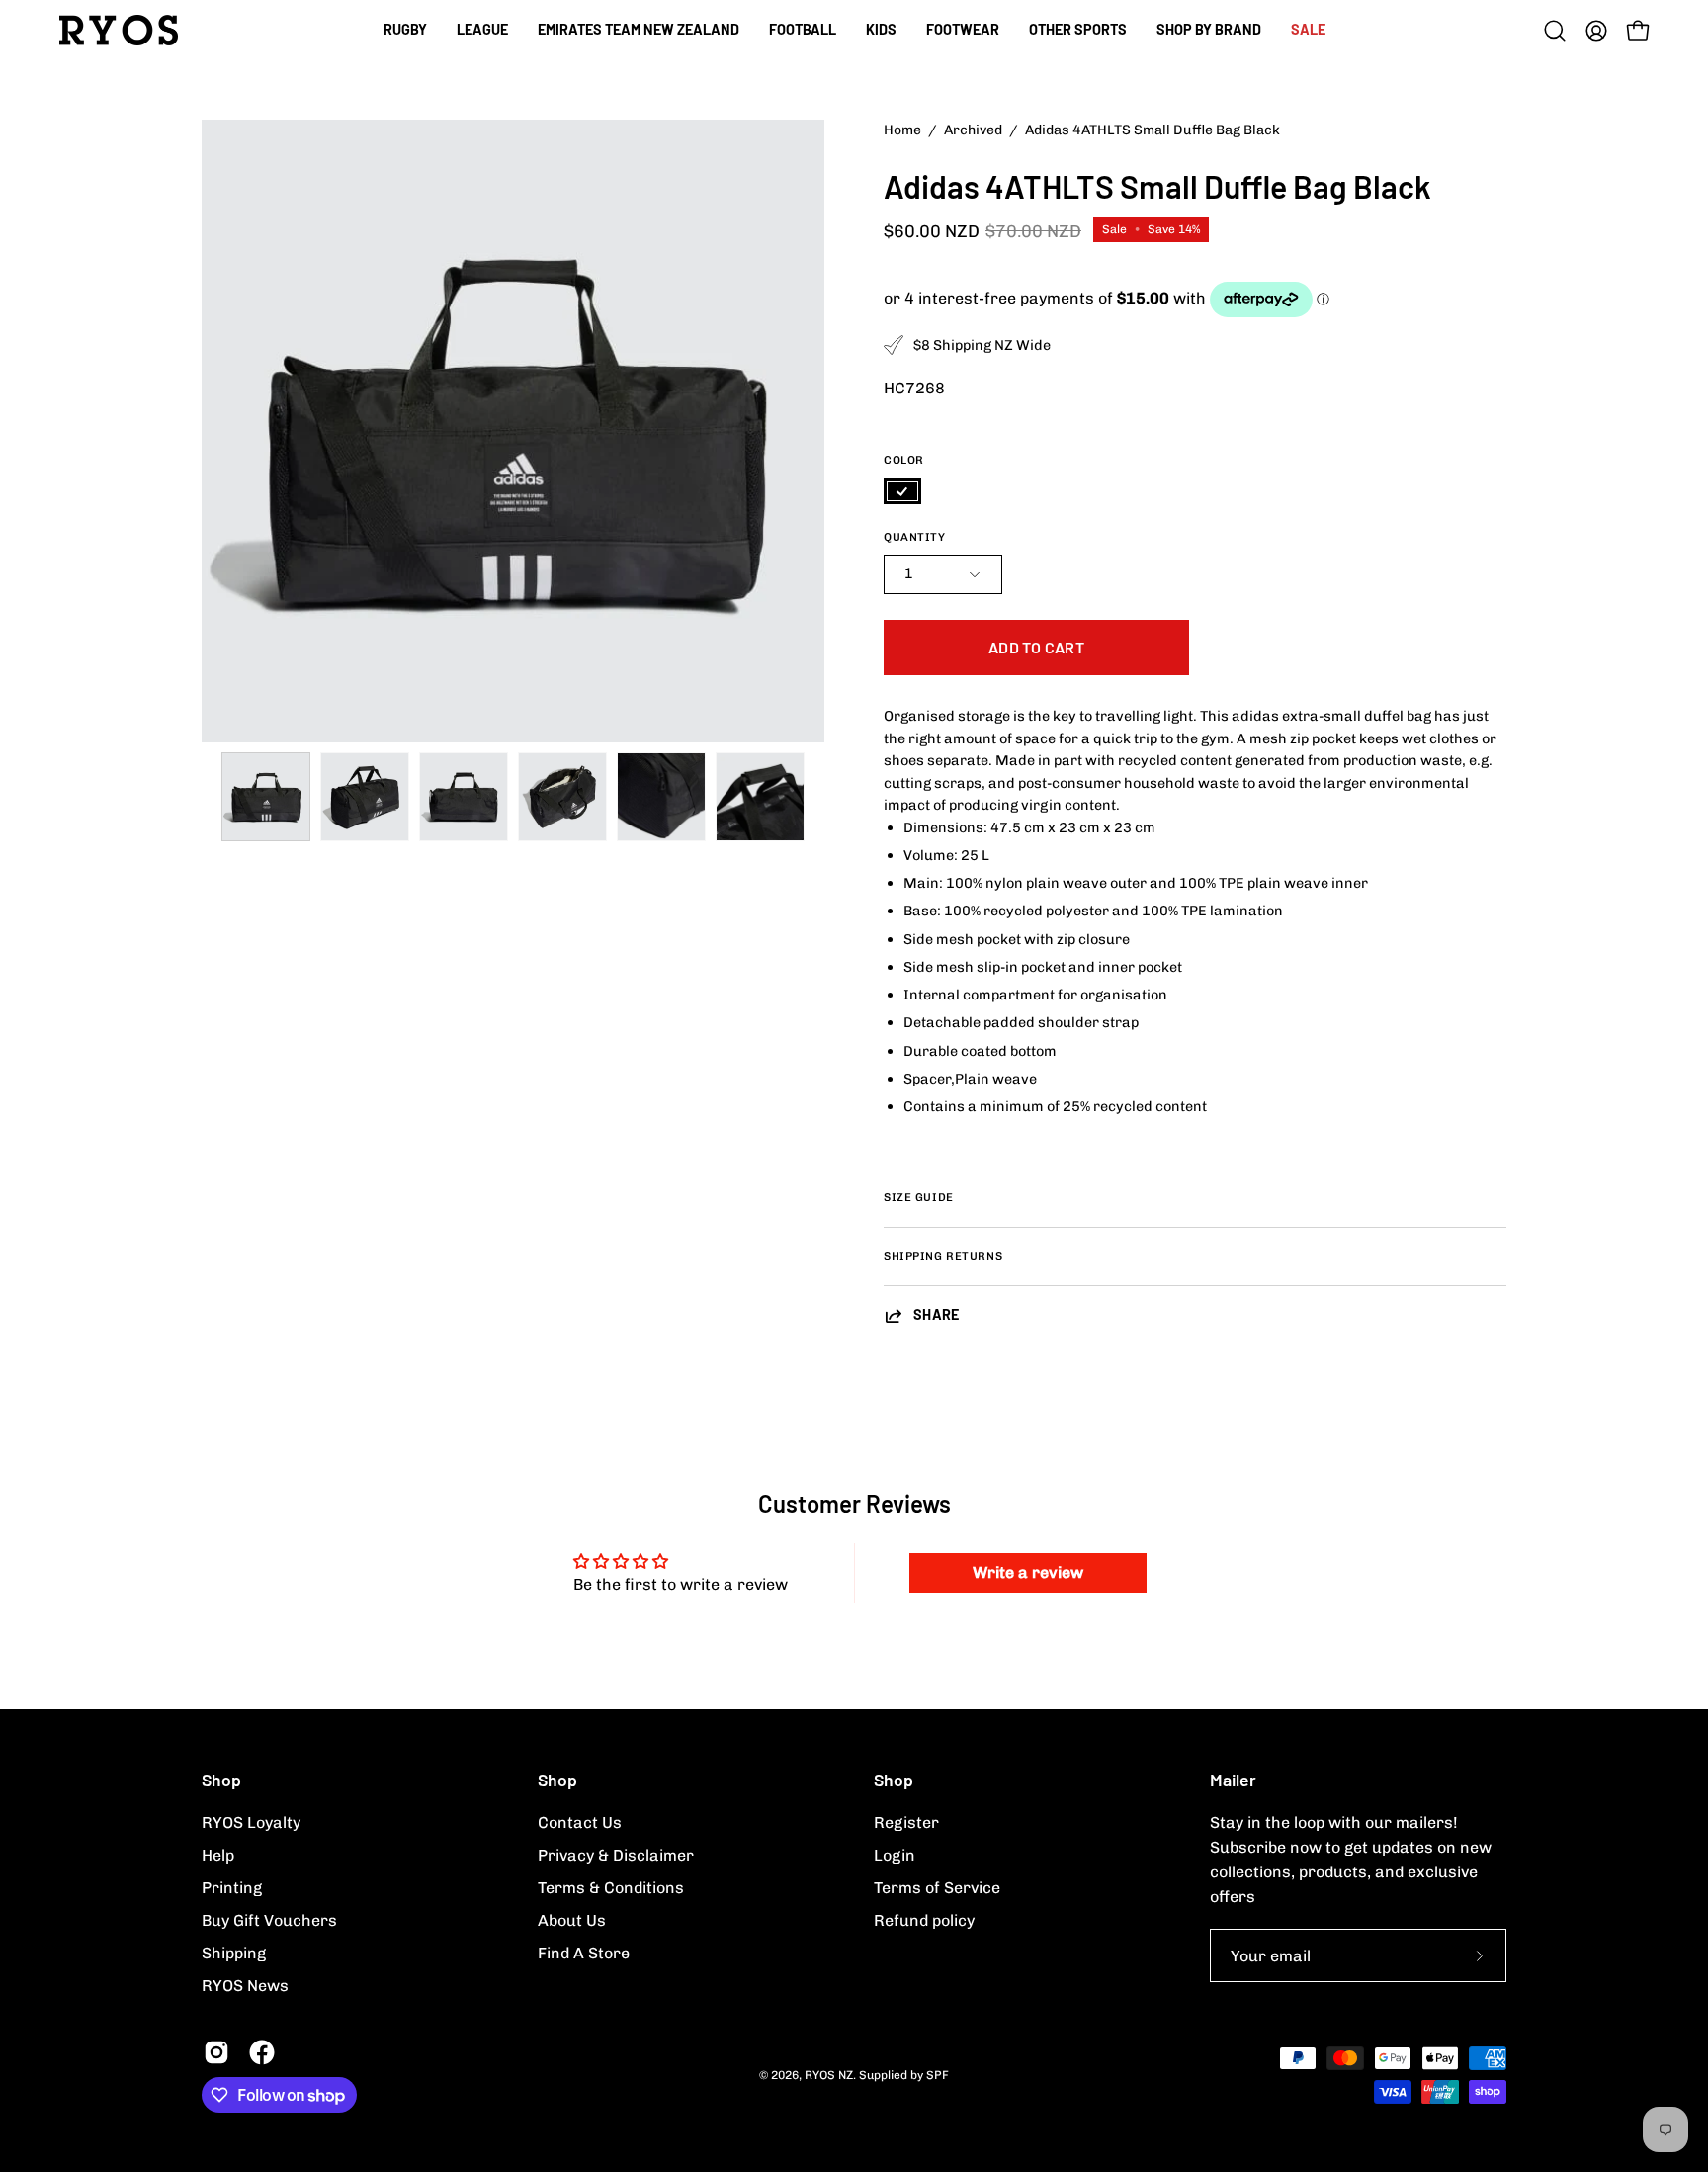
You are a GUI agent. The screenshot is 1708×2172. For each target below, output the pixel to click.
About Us (572, 1920)
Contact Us (580, 1823)
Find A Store (584, 1953)
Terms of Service (937, 1888)
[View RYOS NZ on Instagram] (216, 2052)
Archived (973, 130)
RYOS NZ (829, 2075)
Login (895, 1855)
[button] (803, 30)
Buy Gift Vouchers (269, 1920)
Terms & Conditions (611, 1888)
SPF (938, 2075)
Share (937, 1314)
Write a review (1028, 1572)
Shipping (234, 1953)
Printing (232, 1888)
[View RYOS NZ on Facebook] (262, 2052)
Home (902, 130)
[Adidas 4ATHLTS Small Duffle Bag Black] (266, 797)
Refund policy (924, 1920)
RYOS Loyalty (251, 1823)
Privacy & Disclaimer (616, 1855)
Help (218, 1855)
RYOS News (245, 1986)
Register (906, 1823)
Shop (221, 1780)
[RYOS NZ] (119, 30)
